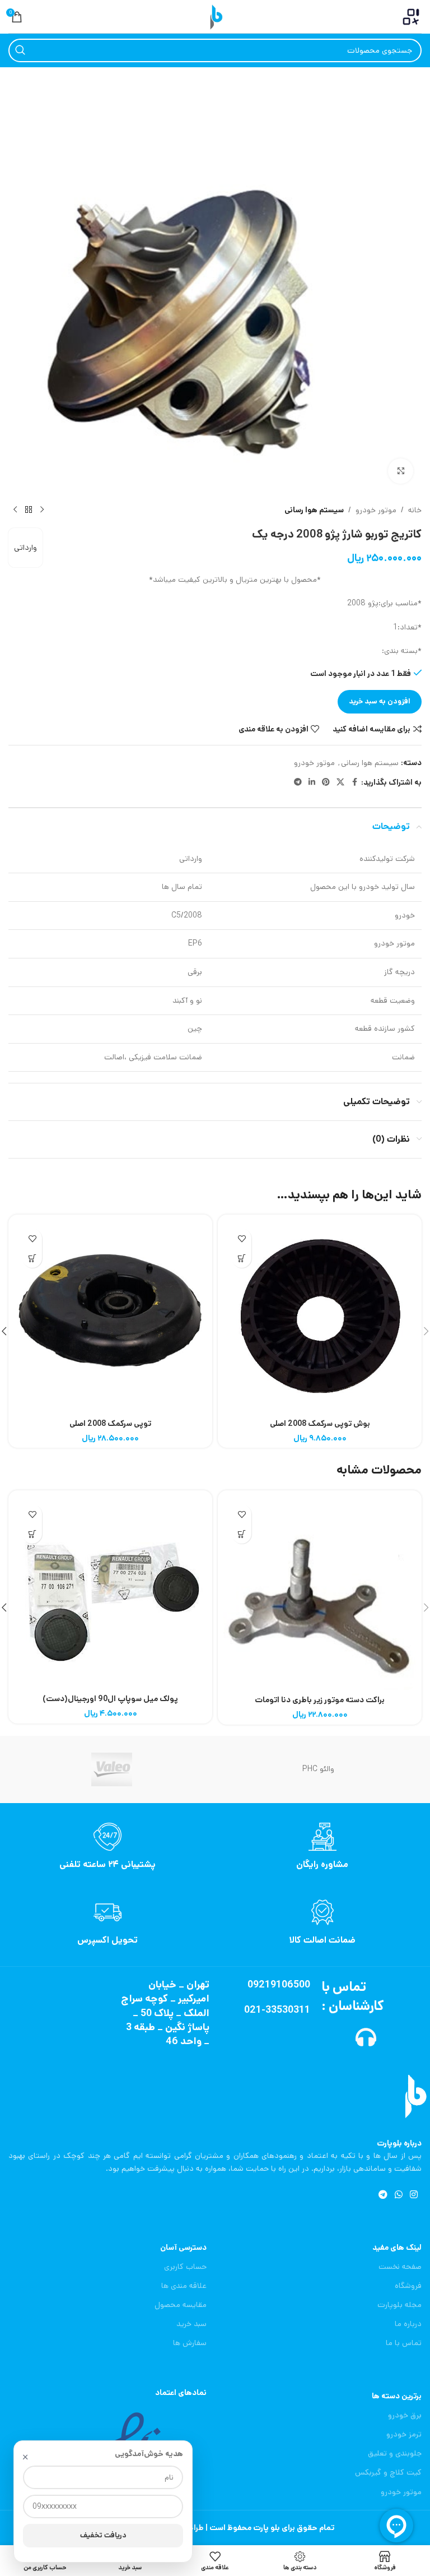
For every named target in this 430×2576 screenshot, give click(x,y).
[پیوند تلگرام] (298, 782)
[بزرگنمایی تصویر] (401, 471)
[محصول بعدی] (15, 510)
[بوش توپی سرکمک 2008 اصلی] (320, 1317)
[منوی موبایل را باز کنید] (411, 17)
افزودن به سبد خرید (380, 701)
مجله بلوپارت (399, 2305)
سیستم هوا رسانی (314, 510)
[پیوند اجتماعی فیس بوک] (354, 782)
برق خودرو (405, 2415)
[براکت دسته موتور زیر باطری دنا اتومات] (320, 1593)
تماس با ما (404, 2343)
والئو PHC (318, 1769)
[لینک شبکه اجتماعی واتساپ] (398, 2195)
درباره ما (408, 2324)
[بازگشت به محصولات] (29, 510)
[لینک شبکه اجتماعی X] (340, 782)
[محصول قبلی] (42, 510)
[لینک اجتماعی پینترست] (326, 782)
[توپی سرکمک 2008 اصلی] (110, 1317)
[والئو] (112, 1769)
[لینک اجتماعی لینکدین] (312, 782)
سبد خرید (191, 2324)
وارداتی (25, 548)
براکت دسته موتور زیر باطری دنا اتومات (320, 1700)
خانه (415, 510)
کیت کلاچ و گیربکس (388, 2472)
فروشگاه (408, 2286)
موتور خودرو (376, 510)
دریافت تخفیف (103, 2535)
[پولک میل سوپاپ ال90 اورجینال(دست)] (110, 1592)
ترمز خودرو (404, 2434)
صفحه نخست (400, 2267)
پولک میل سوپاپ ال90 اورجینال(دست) (110, 1699)
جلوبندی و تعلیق (395, 2453)
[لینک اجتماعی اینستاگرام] (414, 2195)
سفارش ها (190, 2343)
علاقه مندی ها (184, 2286)
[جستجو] (20, 50)
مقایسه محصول (181, 2305)
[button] (242, 1258)
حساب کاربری (185, 2267)
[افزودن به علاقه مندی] (242, 1238)
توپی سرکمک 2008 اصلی (110, 1424)
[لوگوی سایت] (215, 16)
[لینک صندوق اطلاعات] (322, 1847)
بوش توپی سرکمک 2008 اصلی (320, 1424)
